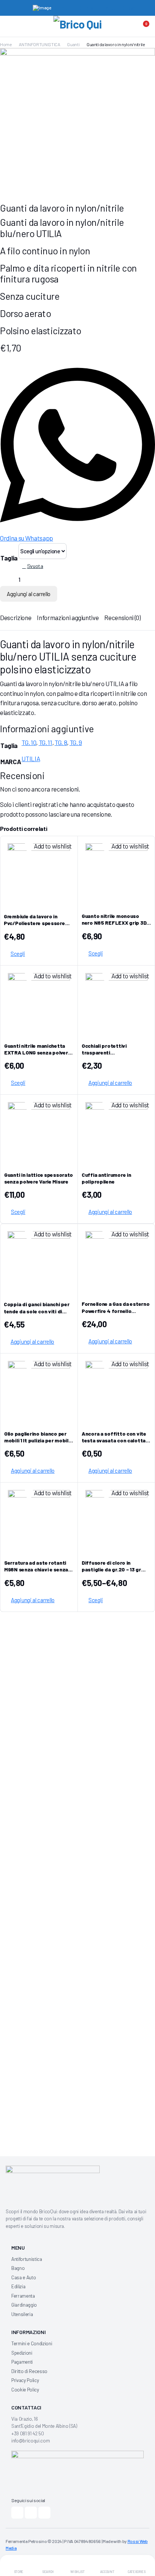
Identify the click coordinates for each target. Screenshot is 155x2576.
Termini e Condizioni (32, 2343)
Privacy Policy (25, 2380)
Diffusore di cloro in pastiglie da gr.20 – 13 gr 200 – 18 (111, 1569)
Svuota (35, 566)
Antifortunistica (27, 2259)
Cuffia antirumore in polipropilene (106, 1178)
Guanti (73, 44)
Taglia (9, 558)
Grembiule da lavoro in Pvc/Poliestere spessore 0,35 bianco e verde (34, 923)
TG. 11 (46, 742)
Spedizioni (22, 2353)
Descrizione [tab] (16, 617)
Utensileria (22, 2314)
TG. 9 (76, 742)
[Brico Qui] (78, 27)
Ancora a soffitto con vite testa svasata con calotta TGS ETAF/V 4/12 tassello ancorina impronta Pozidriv (115, 1444)
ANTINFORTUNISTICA (39, 44)
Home (6, 44)
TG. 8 (61, 742)
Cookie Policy (25, 2390)
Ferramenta (23, 2296)
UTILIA (31, 759)
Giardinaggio (24, 2305)
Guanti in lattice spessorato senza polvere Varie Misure (39, 1178)
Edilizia (18, 2286)
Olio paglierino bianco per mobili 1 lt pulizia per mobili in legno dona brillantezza (37, 1440)
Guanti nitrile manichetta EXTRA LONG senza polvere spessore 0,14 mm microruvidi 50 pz (37, 1056)
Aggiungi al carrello (29, 594)
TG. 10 (29, 742)
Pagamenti (22, 2362)
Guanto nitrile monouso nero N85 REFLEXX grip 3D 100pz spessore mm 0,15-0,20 (114, 926)
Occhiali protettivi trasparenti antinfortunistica (104, 1052)
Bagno (18, 2268)
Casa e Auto (24, 2277)
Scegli (18, 954)
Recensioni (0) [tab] (122, 617)
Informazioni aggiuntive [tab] (68, 617)
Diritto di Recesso (29, 2371)
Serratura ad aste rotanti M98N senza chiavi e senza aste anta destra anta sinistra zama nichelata (36, 1573)
